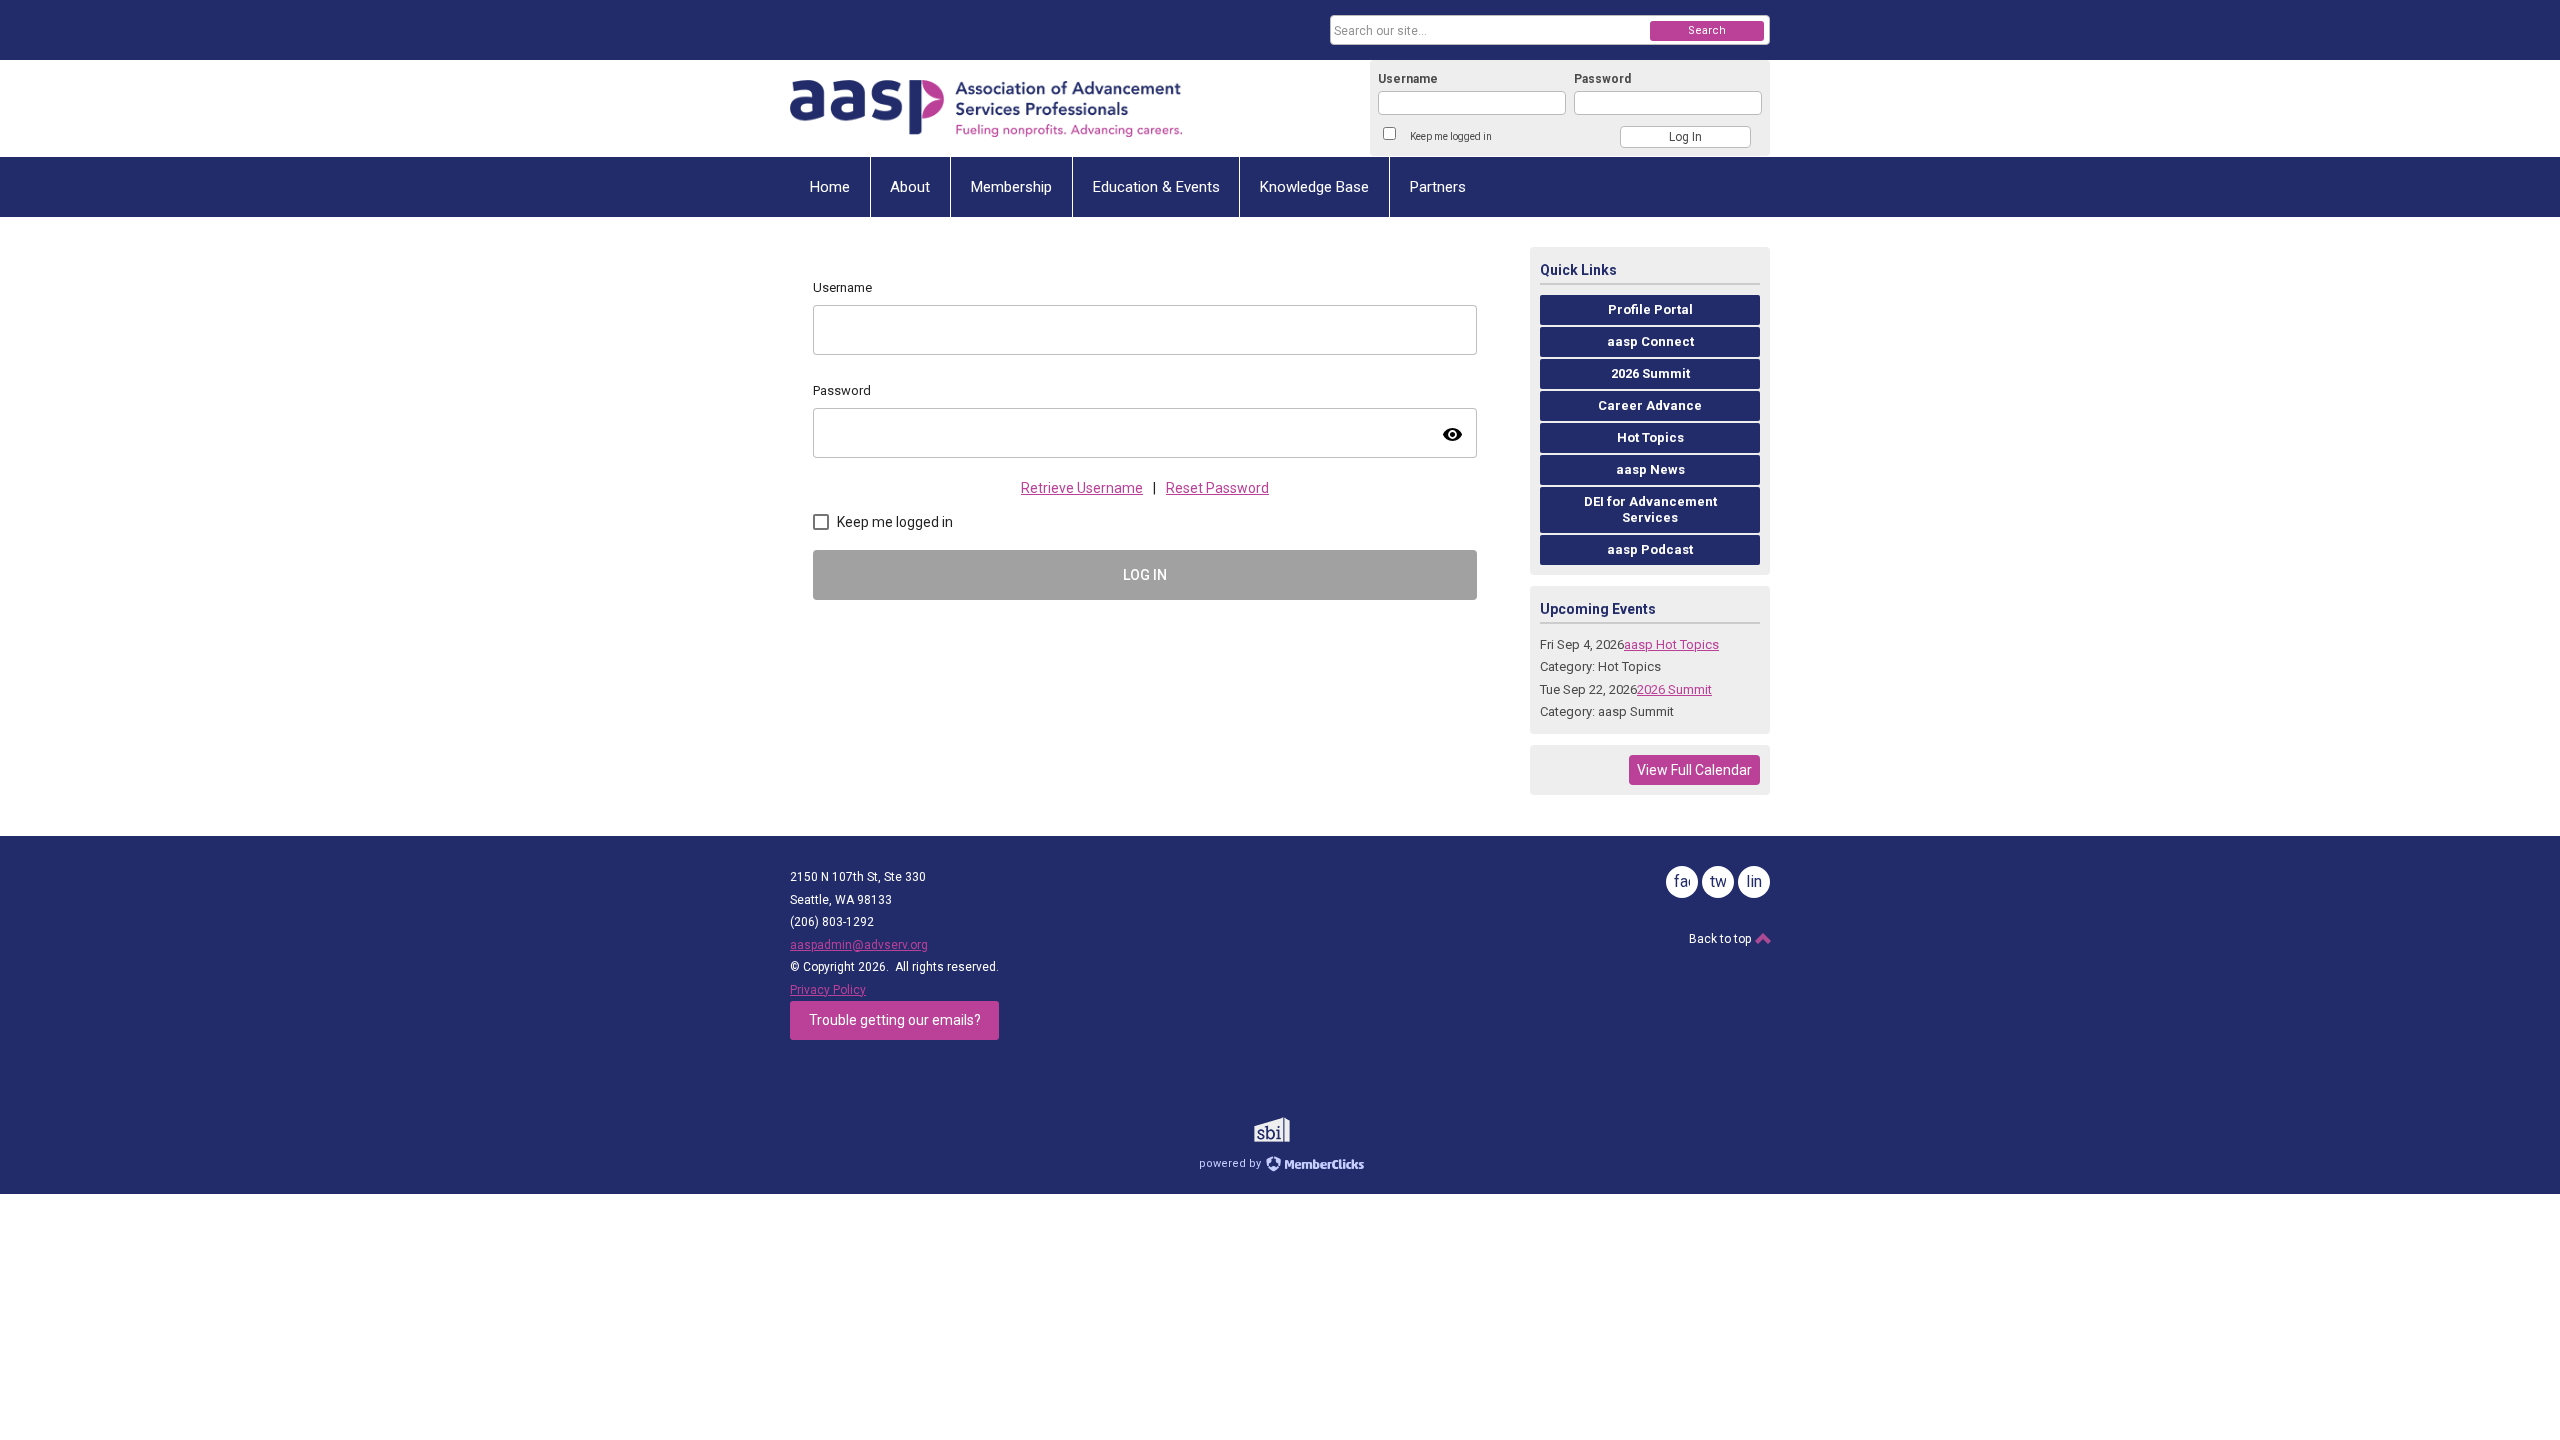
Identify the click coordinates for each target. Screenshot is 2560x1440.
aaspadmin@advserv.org (859, 945)
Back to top (1721, 939)
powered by (1231, 1163)
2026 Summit (1674, 689)
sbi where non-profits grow (1298, 1129)
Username (1408, 79)
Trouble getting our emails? (895, 1020)
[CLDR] (986, 108)
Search (1707, 30)
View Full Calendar (1694, 770)
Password (1602, 79)
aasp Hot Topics (1671, 644)
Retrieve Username (1082, 488)
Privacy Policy (828, 990)
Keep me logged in (1451, 136)
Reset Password (1217, 488)
